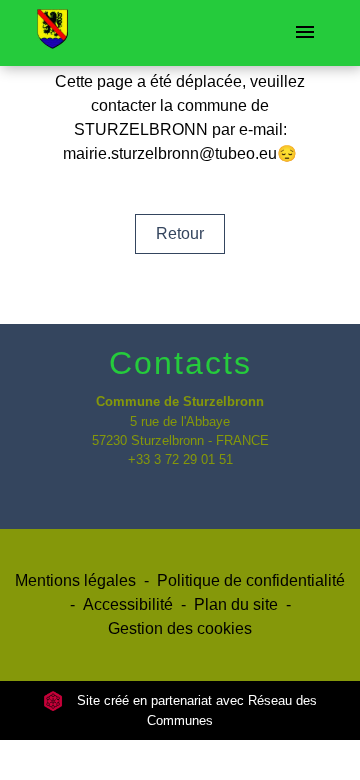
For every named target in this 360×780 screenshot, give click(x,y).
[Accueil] (52, 33)
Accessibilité (128, 604)
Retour (180, 233)
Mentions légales (75, 580)
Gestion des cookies (180, 628)
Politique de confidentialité (251, 580)
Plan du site (236, 604)
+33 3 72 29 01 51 (180, 459)
